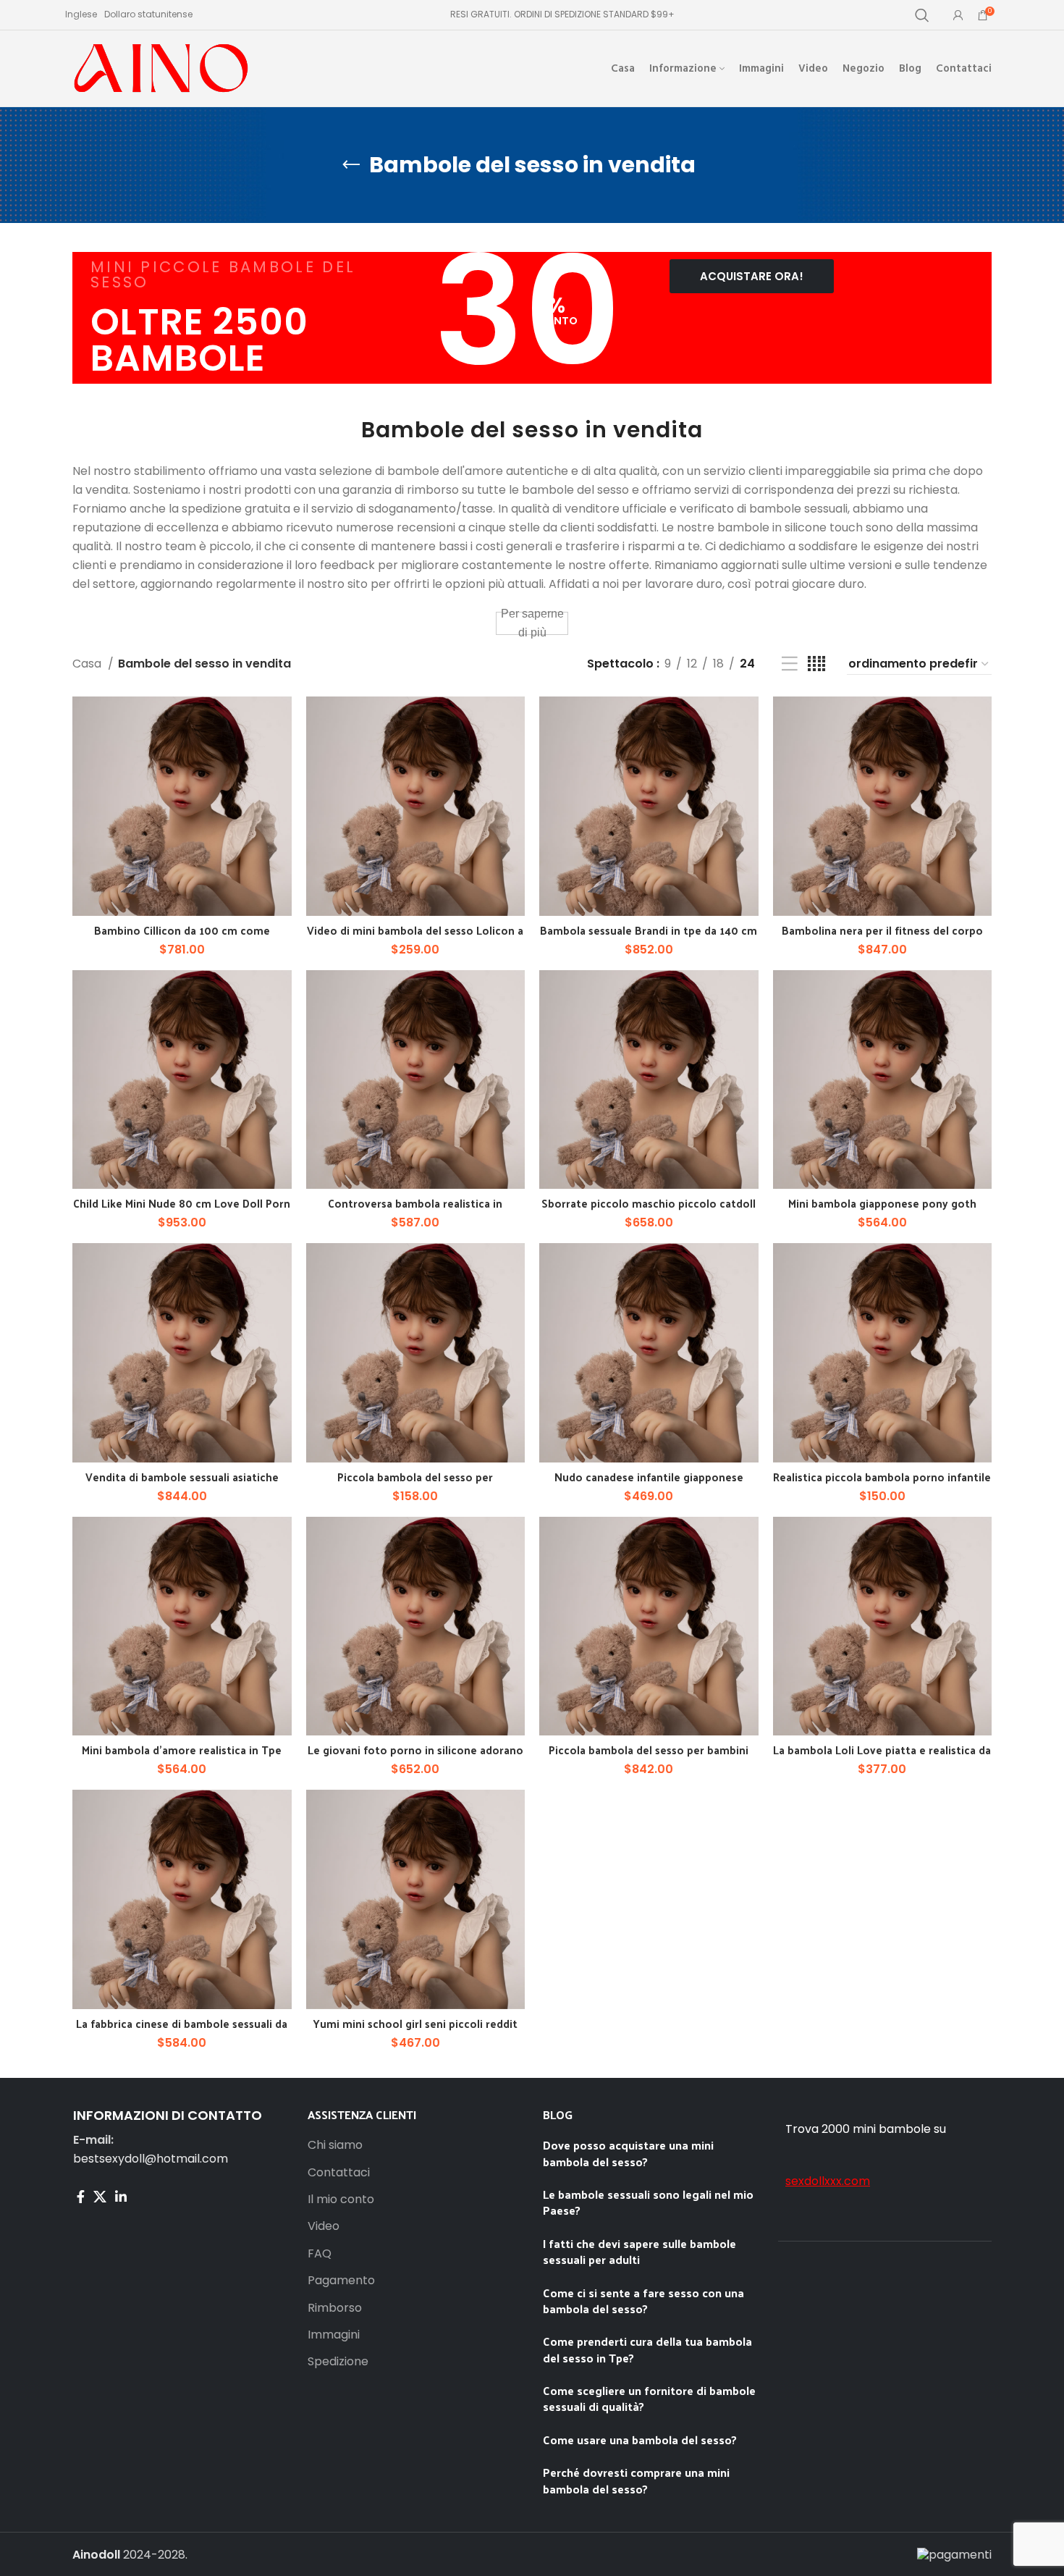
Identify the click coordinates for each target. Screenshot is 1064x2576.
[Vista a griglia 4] (816, 664)
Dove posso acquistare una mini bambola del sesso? (628, 2153)
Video (324, 2226)
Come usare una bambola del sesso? (640, 2440)
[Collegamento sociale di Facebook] (81, 2197)
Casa (88, 664)
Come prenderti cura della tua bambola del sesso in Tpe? (647, 2349)
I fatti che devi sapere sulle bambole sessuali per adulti (639, 2251)
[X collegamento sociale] (100, 2197)
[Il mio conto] (958, 15)
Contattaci (339, 2173)
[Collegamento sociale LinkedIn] (121, 2197)
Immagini (334, 2335)
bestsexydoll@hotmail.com (151, 2159)
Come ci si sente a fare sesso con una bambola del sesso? (643, 2301)
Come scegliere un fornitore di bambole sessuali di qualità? (649, 2398)
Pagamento (341, 2281)
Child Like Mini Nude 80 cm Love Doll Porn (182, 1203)
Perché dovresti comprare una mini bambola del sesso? (636, 2480)
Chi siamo (335, 2145)
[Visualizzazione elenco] (790, 664)
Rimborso (335, 2308)
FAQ (320, 2254)
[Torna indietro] (351, 165)
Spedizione (338, 2362)
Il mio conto (341, 2200)
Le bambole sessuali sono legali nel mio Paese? (648, 2202)
